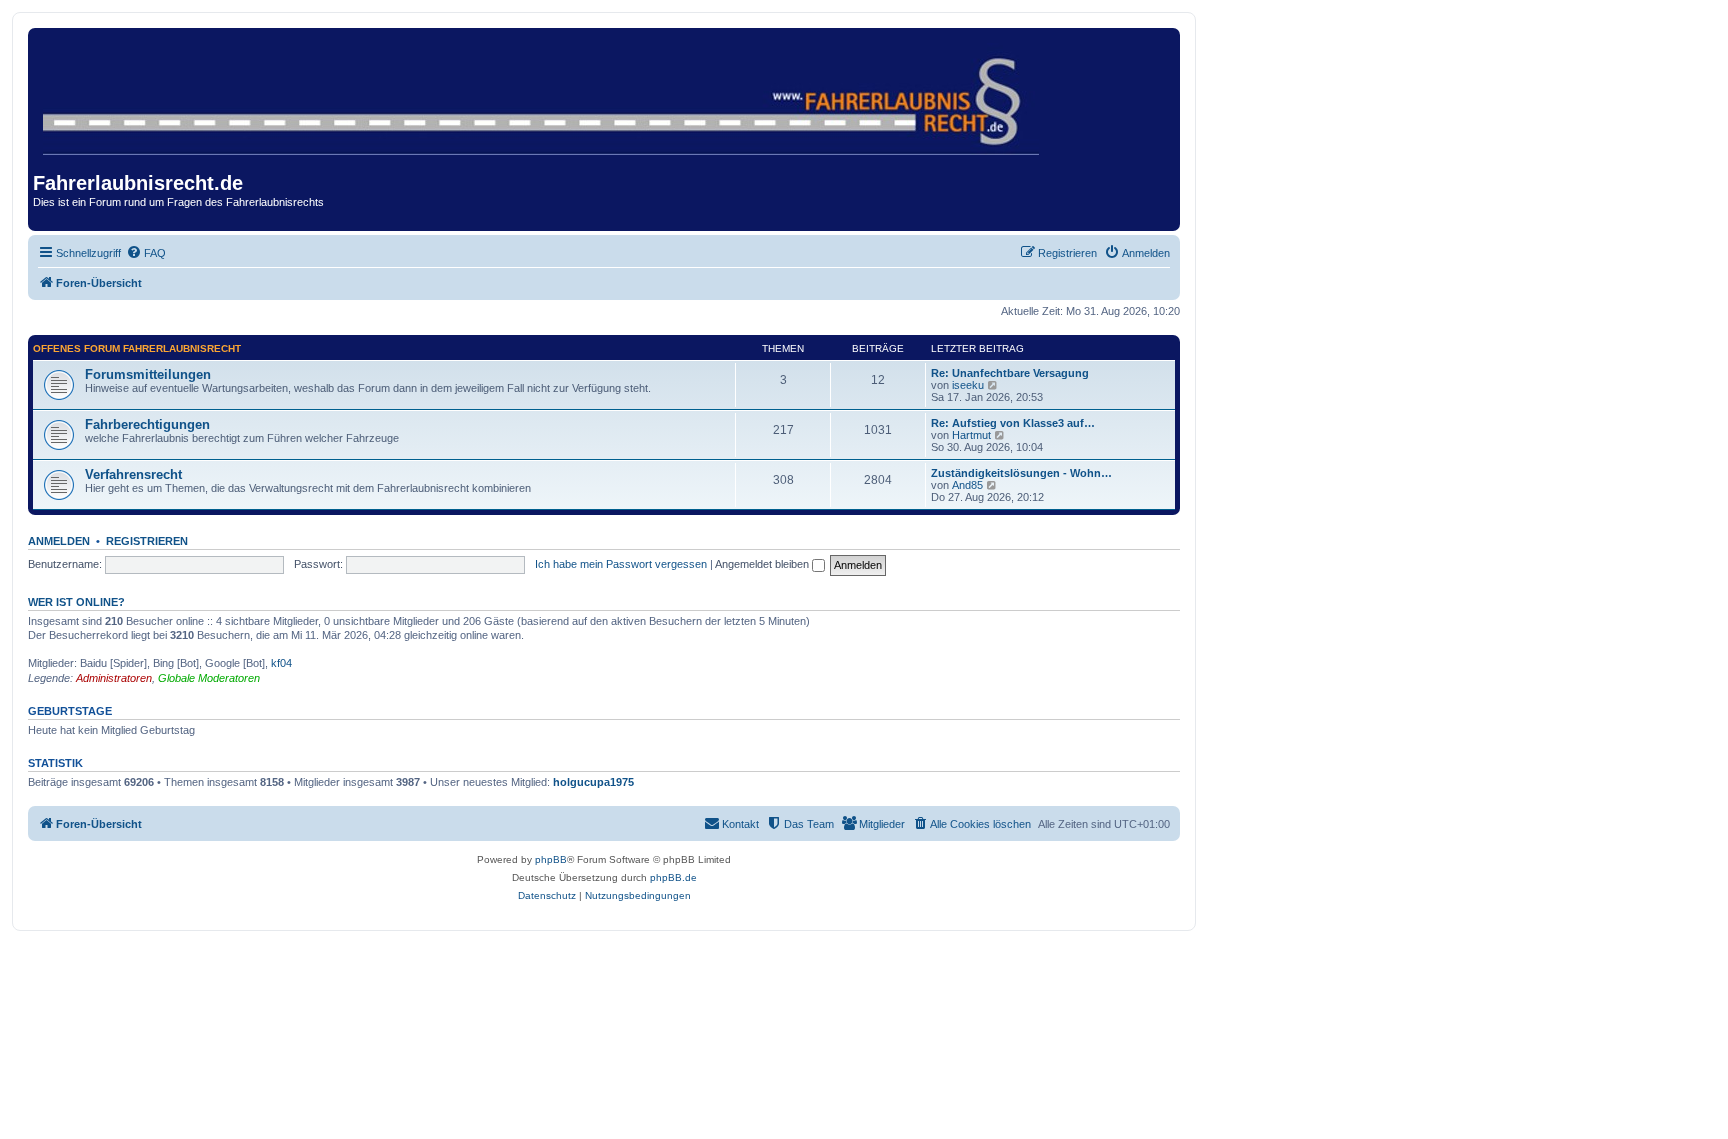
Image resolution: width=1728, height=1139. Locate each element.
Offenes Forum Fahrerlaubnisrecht (137, 348)
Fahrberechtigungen (147, 424)
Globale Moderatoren (209, 678)
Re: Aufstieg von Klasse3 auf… (1013, 423)
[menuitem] (146, 253)
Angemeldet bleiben (763, 564)
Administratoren (114, 678)
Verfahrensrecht (133, 474)
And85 (967, 485)
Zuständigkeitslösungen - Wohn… (1021, 473)
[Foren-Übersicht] (542, 95)
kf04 (281, 663)
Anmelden (59, 541)
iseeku (968, 385)
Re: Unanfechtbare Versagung (1010, 373)
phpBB (551, 859)
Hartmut (971, 435)
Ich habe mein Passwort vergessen (621, 564)
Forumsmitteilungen (148, 374)
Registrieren (147, 541)
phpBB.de (673, 877)
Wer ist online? (76, 602)
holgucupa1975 (593, 782)
